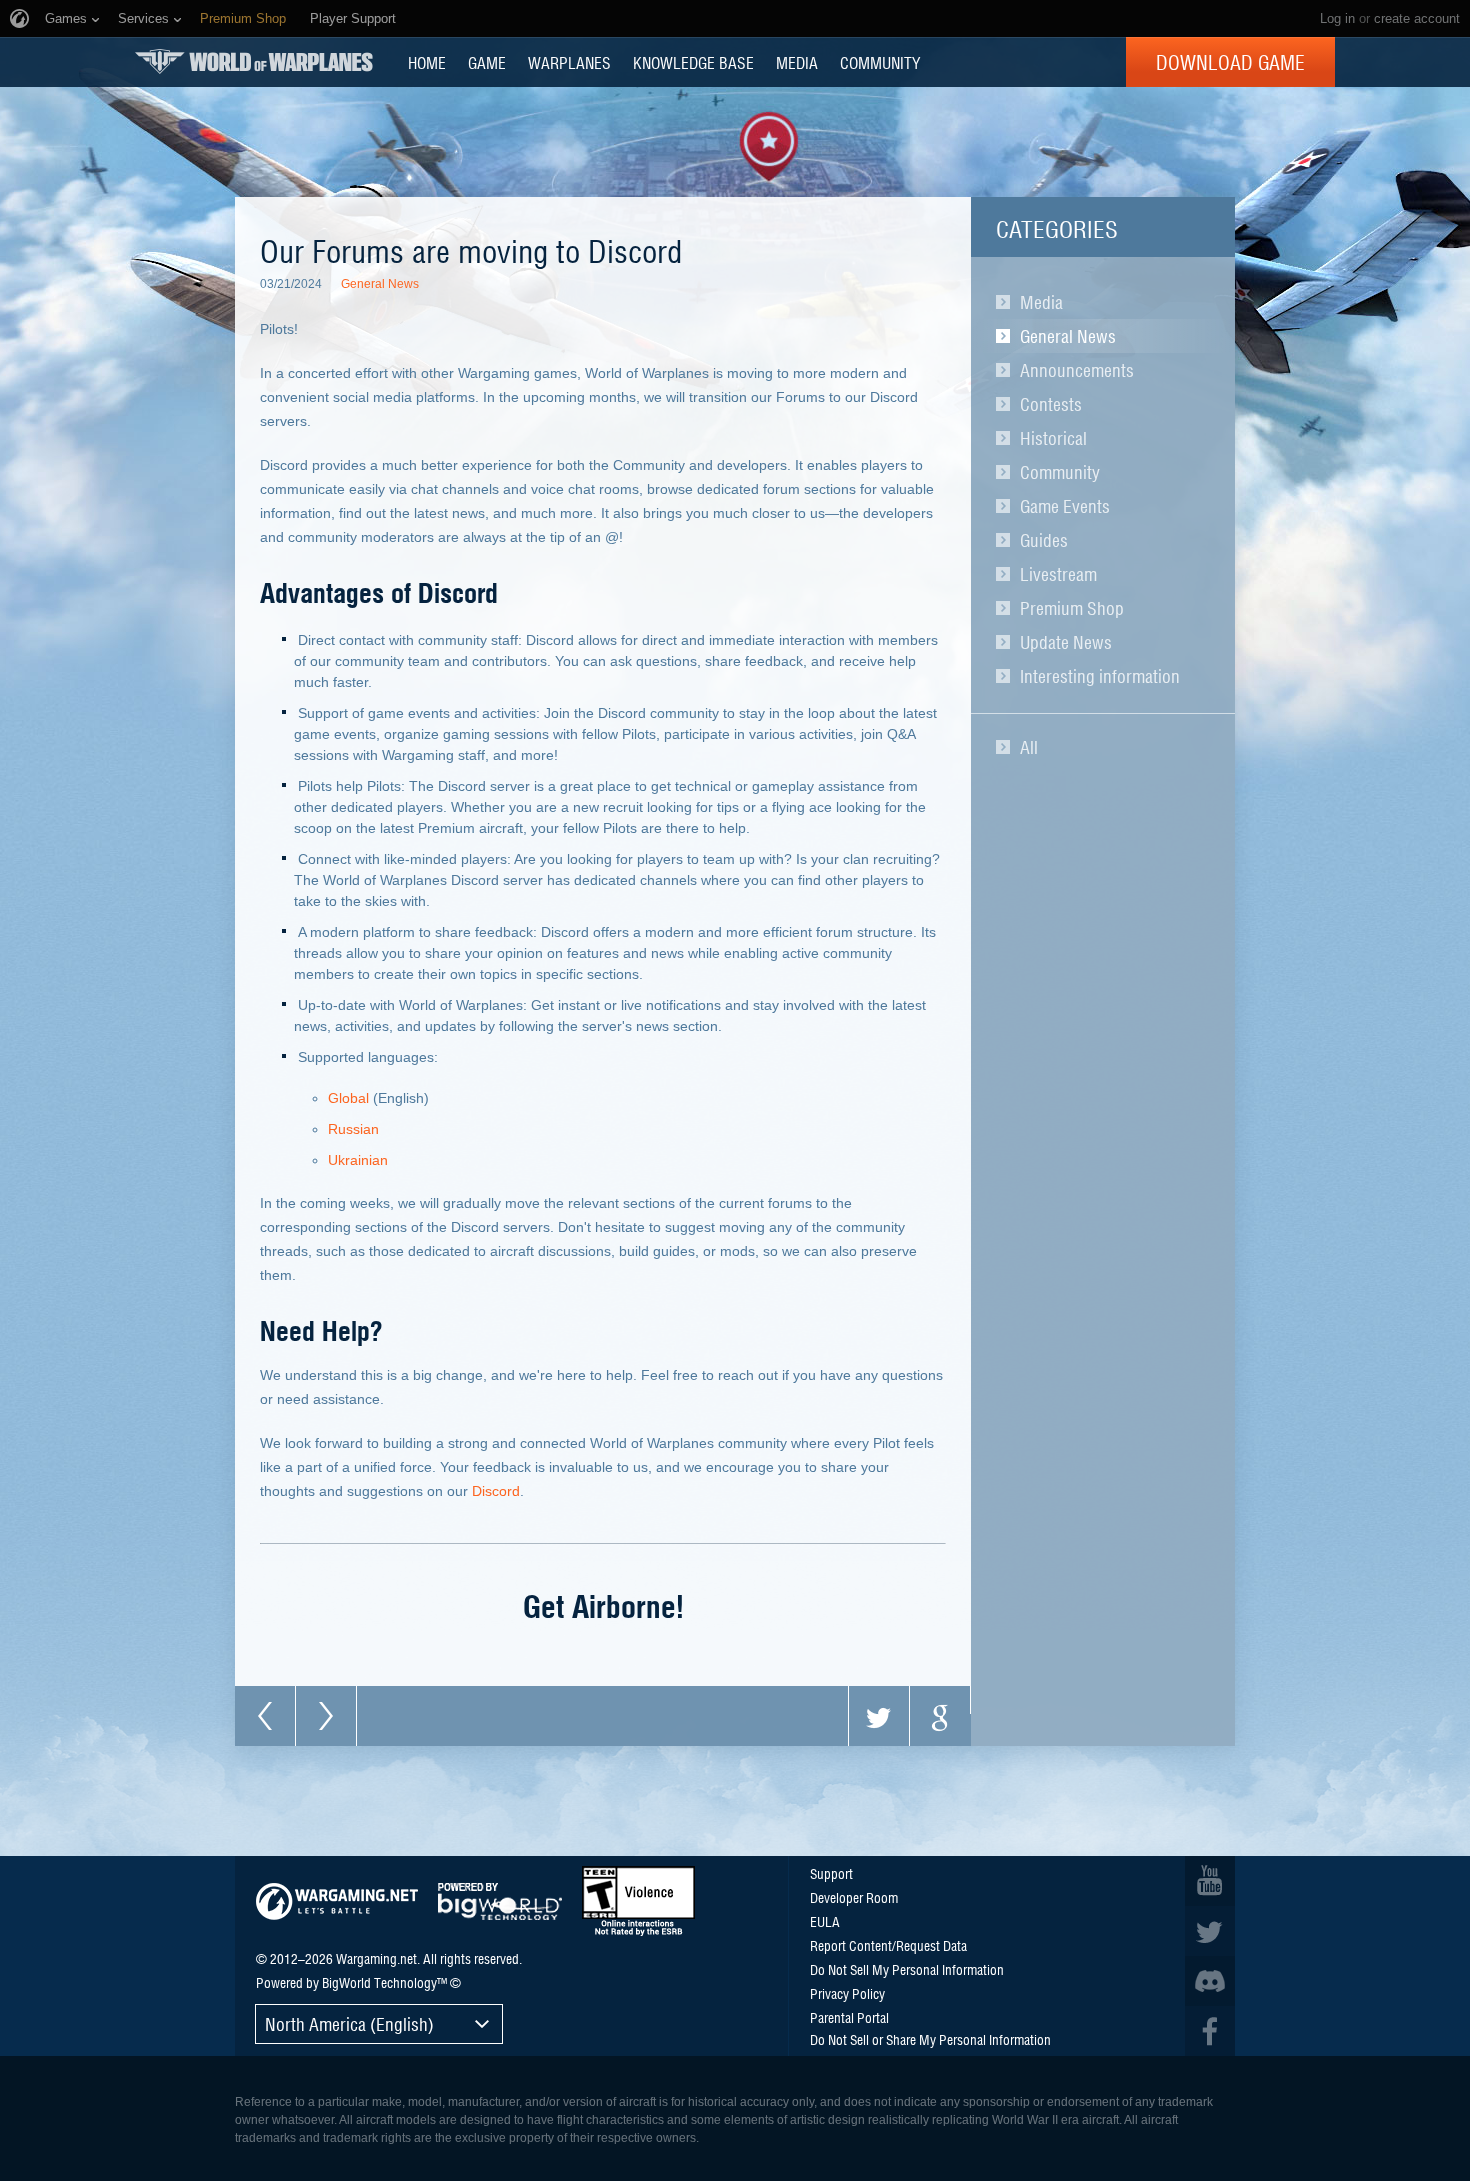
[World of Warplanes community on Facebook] (1210, 2031)
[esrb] (638, 1901)
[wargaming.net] (337, 1901)
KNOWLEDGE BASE (693, 62)
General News (1068, 336)
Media (1041, 302)
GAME (487, 62)
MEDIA (797, 62)
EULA (825, 1921)
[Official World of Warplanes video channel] (1210, 1881)
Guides (1044, 540)
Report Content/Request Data (888, 1945)
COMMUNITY (880, 62)
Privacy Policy (847, 1993)
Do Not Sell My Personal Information (907, 1969)
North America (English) (349, 2023)
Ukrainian (358, 1160)
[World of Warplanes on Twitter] (1210, 1931)
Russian (353, 1129)
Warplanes (569, 62)
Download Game (1230, 62)
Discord (496, 1491)
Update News (1066, 642)
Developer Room (854, 1897)
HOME (427, 62)
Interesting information (1100, 676)
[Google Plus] (940, 1716)
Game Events (1065, 506)
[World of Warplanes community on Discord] (1210, 1981)
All (1029, 747)
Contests (1051, 404)
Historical (1053, 438)
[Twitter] (879, 1716)
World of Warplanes (254, 61)
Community (1060, 472)
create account (1417, 18)
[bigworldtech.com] (500, 1901)
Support (831, 1873)
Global (348, 1098)
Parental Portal (849, 2017)
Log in (1337, 18)
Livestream (1058, 574)
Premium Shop (1072, 608)
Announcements (1077, 370)
